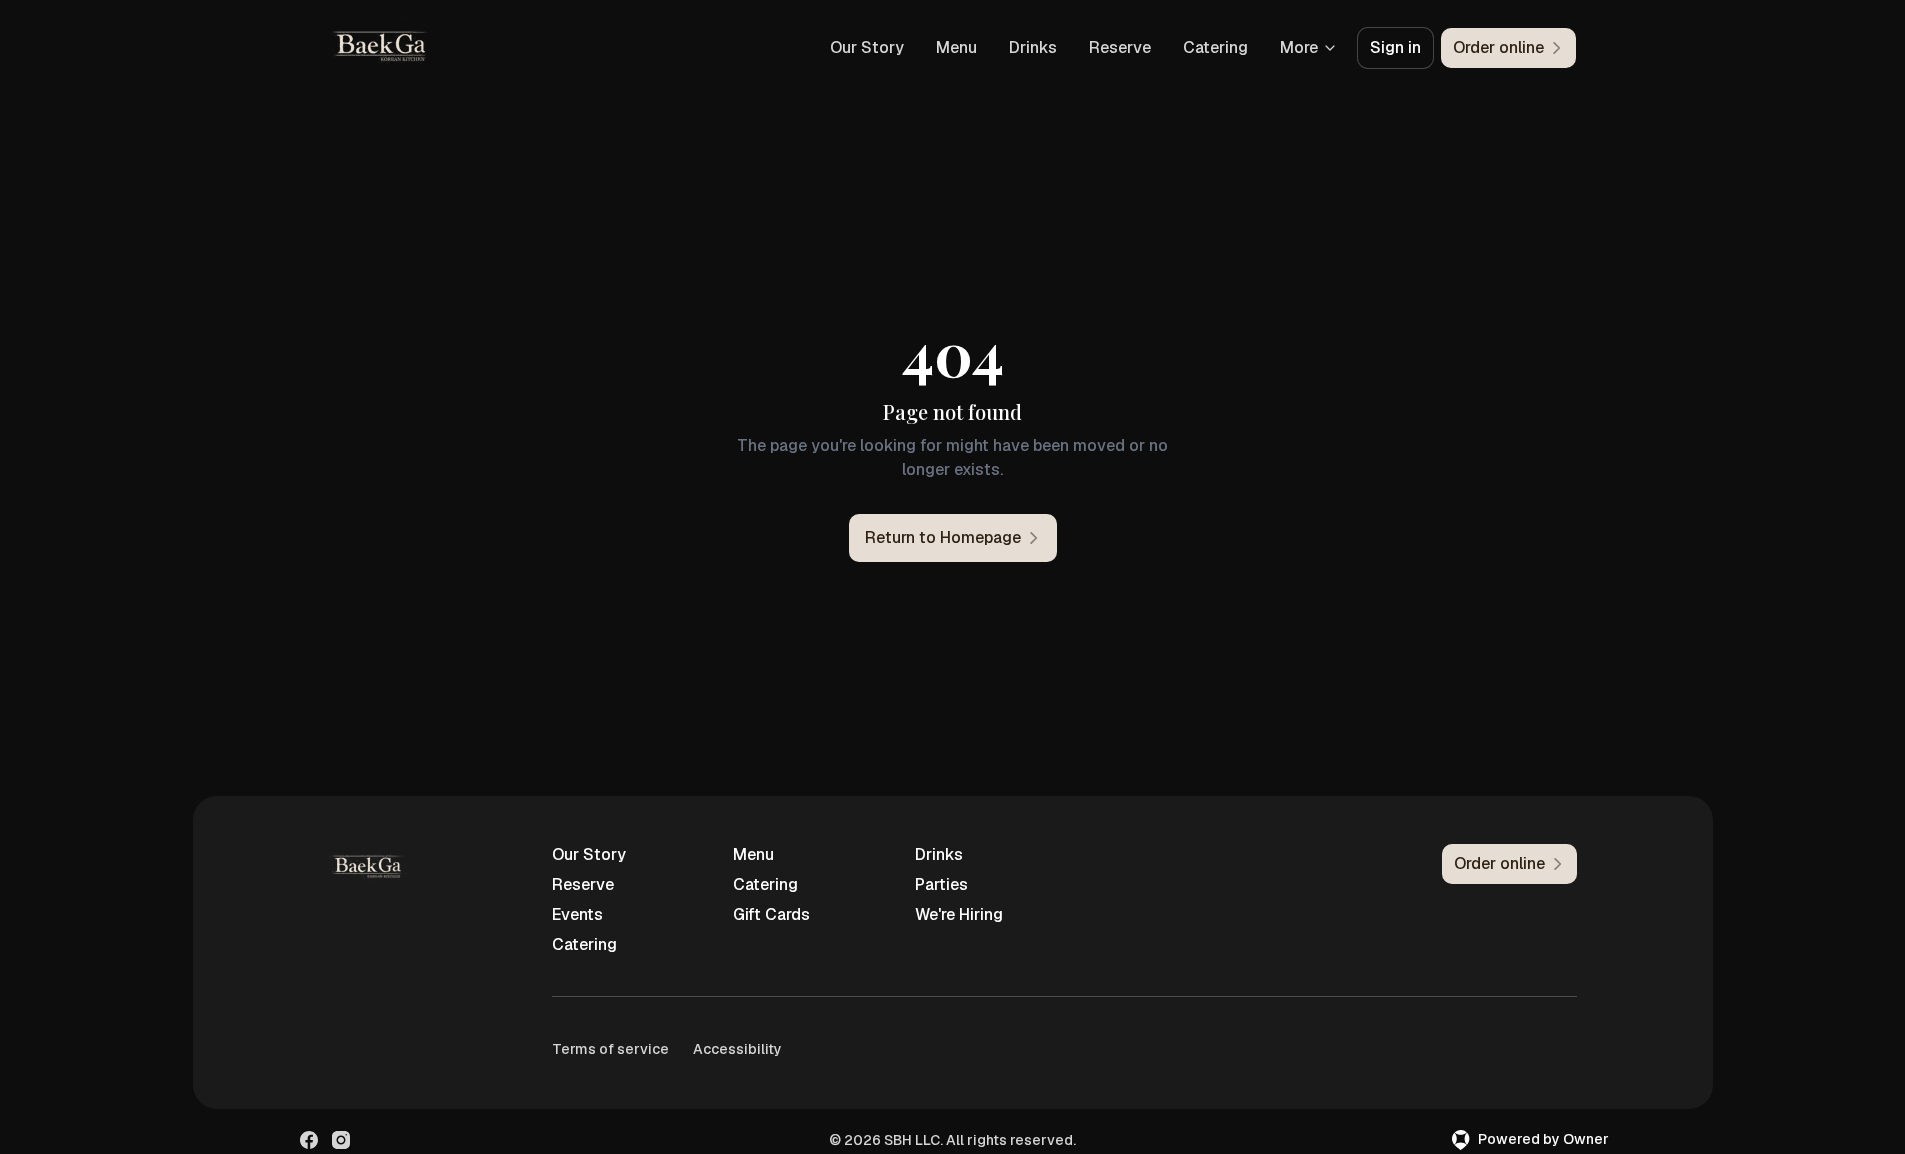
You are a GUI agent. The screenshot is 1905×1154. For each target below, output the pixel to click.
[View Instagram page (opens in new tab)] (341, 1140)
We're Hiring (959, 914)
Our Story (867, 47)
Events (577, 914)
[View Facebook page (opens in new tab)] (309, 1140)
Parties (941, 884)
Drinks (1033, 47)
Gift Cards (771, 914)
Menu (956, 47)
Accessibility (737, 1049)
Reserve (1120, 47)
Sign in (1395, 47)
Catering (1215, 47)
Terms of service (610, 1049)
